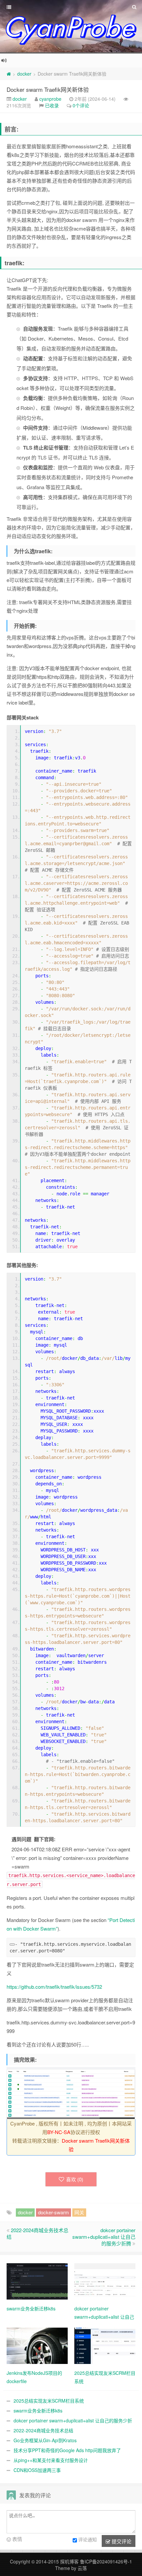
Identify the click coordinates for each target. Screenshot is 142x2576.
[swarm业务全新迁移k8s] (37, 2280)
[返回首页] (9, 74)
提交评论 (121, 2541)
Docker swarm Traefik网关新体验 (48, 89)
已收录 (52, 105)
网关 (79, 2212)
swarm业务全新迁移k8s (38, 2411)
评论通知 (88, 2539)
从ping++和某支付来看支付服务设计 (51, 2460)
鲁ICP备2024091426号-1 (106, 2561)
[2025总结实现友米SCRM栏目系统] (105, 2345)
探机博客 (69, 2561)
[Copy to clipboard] (12, 1944)
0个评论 (81, 105)
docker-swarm (53, 2212)
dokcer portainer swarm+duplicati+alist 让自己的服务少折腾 (104, 2237)
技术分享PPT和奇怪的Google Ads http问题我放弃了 (67, 2450)
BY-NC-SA (59, 2132)
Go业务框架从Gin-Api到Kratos (45, 2440)
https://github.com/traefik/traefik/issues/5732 (54, 1987)
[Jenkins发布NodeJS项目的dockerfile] (37, 2345)
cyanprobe (50, 99)
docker (24, 74)
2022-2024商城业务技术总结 (37, 2233)
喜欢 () (75, 2179)
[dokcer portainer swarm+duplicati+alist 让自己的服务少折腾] (105, 2280)
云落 (82, 2568)
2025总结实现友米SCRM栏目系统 (49, 2401)
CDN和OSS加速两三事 (37, 2470)
